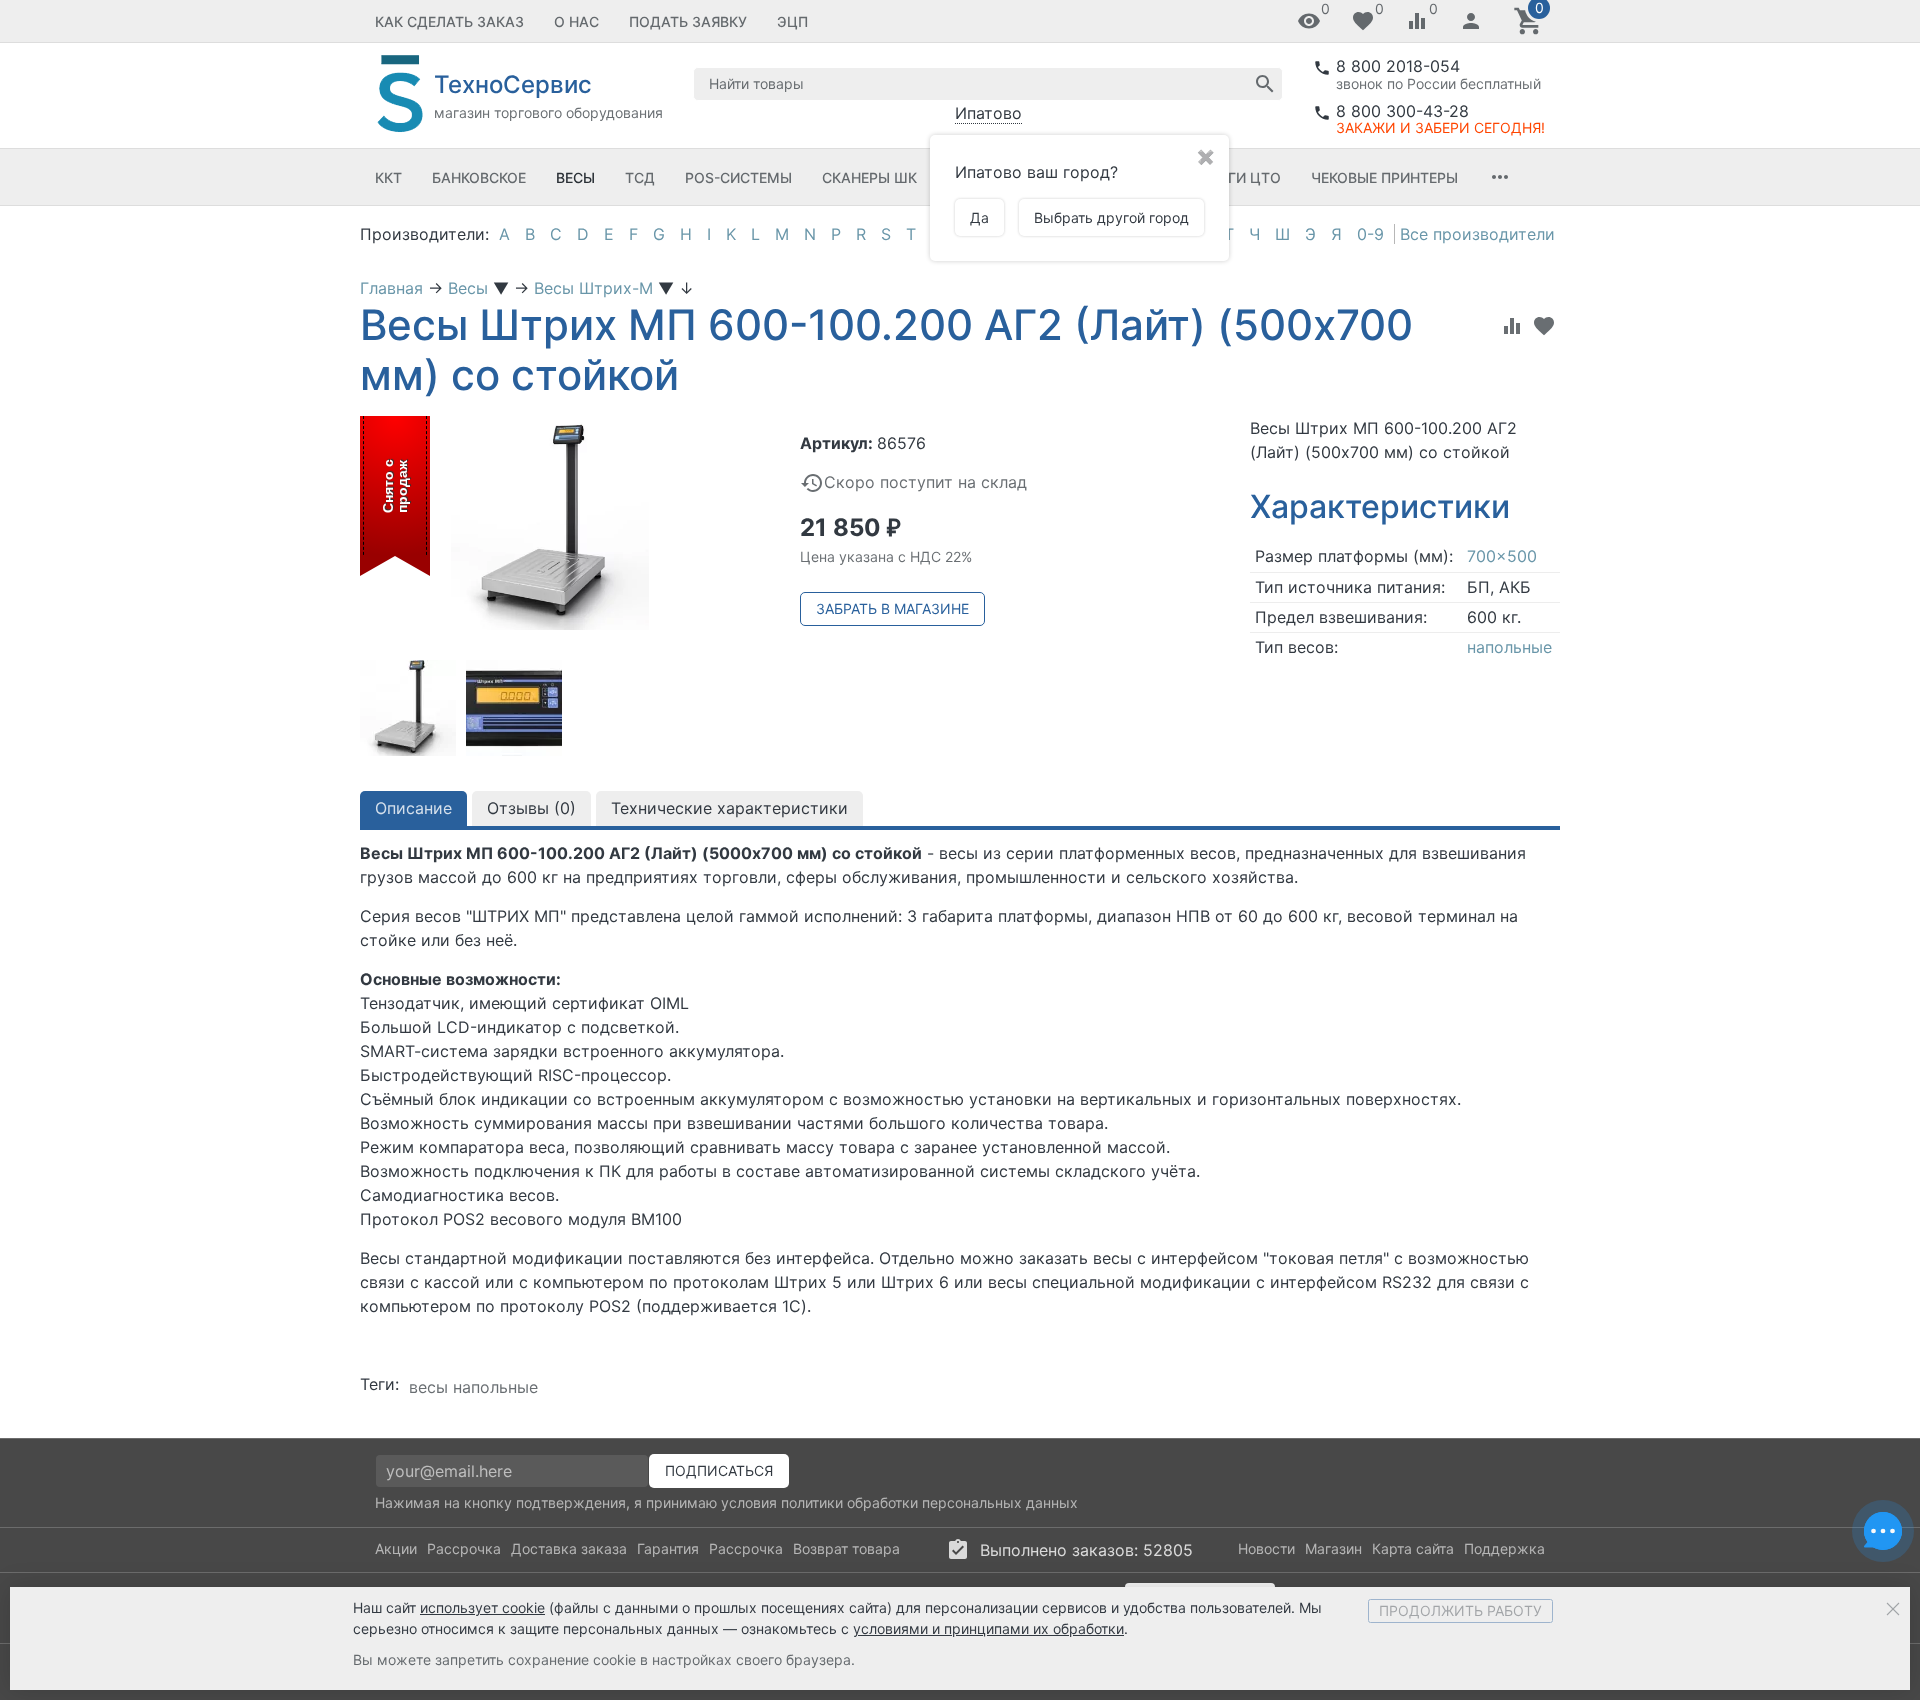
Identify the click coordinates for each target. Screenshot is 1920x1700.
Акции (396, 1548)
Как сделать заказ (449, 21)
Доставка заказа (569, 1548)
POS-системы (738, 177)
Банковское (479, 177)
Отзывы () (531, 808)
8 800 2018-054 (1398, 66)
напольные (1509, 647)
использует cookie (482, 1607)
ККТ (388, 177)
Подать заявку (688, 21)
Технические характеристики (729, 808)
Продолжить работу (1460, 1610)
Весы (575, 177)
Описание (413, 808)
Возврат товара (846, 1548)
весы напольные (473, 1387)
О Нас (576, 21)
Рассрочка (464, 1548)
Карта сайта (1413, 1548)
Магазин (1333, 1548)
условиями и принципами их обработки (988, 1628)
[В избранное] (1544, 326)
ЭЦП (792, 21)
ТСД (640, 177)
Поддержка (1504, 1548)
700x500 (1502, 556)
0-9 (1370, 234)
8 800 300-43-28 (1402, 111)
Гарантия (668, 1548)
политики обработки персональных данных (929, 1502)
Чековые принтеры (1384, 177)
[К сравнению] (1512, 326)
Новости (1266, 1548)
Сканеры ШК (869, 177)
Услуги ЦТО (1236, 177)
